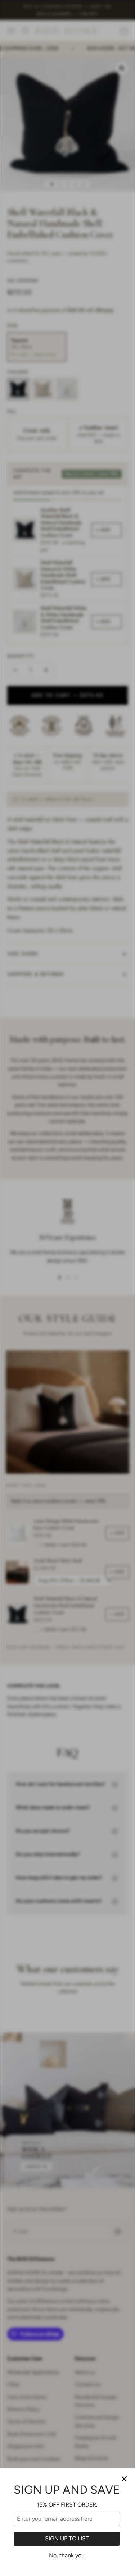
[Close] (124, 2479)
